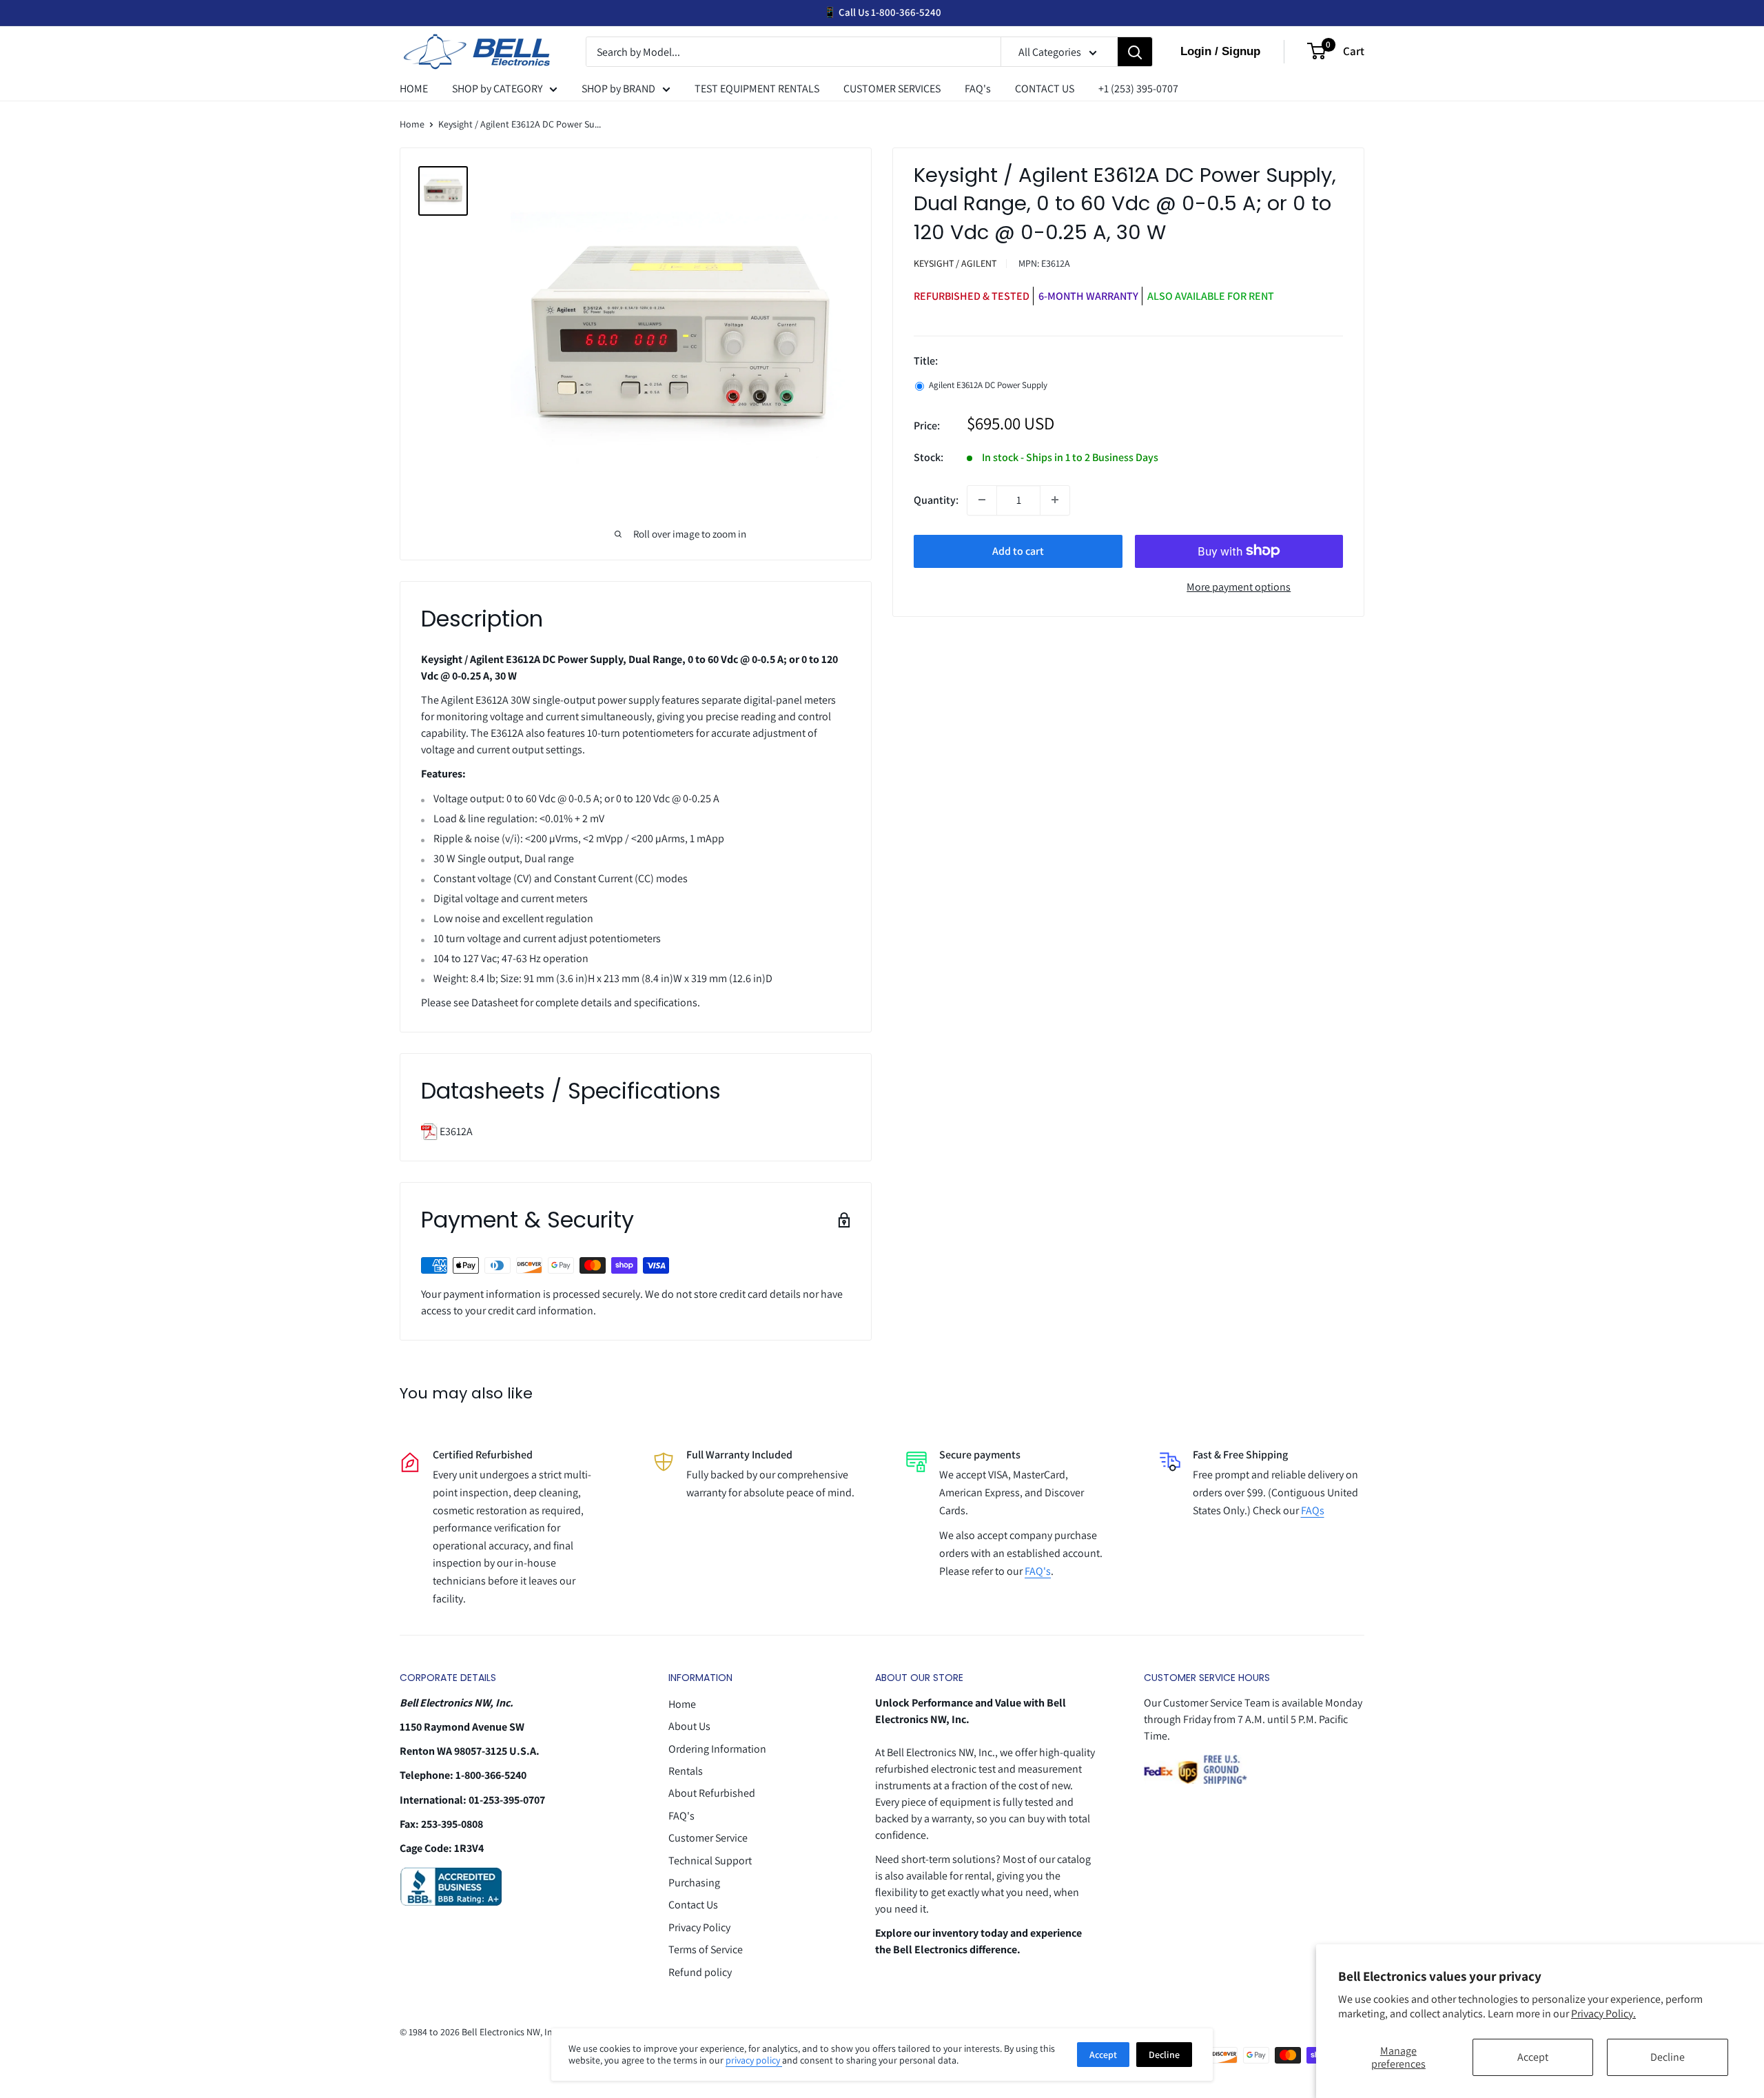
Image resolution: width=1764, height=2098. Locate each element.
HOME (414, 89)
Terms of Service (706, 1949)
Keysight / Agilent (955, 263)
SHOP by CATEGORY (497, 89)
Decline (1668, 2057)
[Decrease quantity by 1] (982, 500)
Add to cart (1018, 550)
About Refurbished (712, 1793)
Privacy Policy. (1603, 2014)
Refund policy (700, 1972)
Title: (926, 361)
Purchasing (694, 1883)
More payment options (1239, 586)
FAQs (1313, 1510)
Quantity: (936, 499)
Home (412, 124)
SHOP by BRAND (618, 89)
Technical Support (710, 1861)
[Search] (1135, 52)
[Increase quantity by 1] (1055, 500)
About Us (689, 1726)
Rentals (686, 1771)
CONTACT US (1045, 89)
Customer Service (708, 1838)
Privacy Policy (699, 1927)
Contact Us (693, 1905)
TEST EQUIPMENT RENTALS (757, 89)
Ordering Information (717, 1749)
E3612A (455, 1131)
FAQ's (978, 89)
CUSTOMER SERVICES (892, 89)
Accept (1533, 2057)
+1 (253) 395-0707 (1138, 89)
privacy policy (754, 2060)
